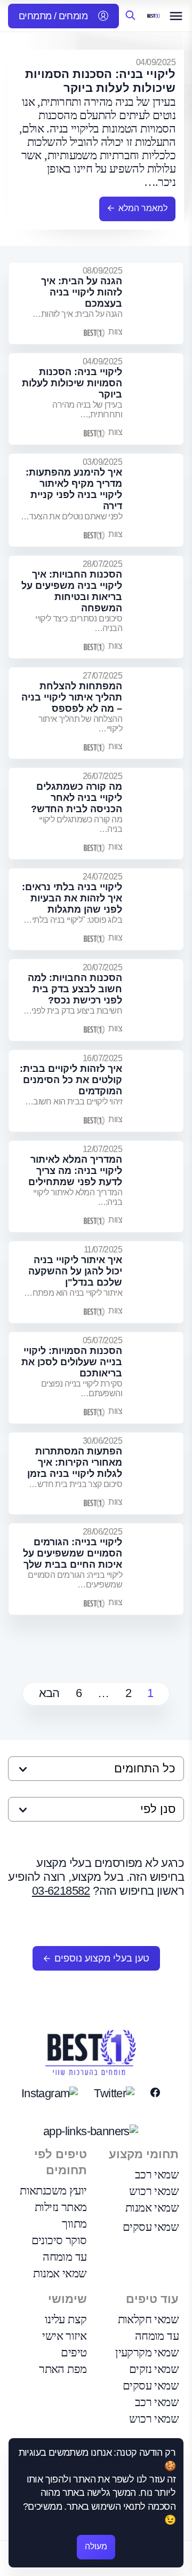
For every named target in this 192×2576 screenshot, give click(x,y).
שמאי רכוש (154, 2191)
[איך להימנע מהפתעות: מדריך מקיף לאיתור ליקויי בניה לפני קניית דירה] (157, 500)
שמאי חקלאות (148, 2319)
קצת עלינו (66, 2319)
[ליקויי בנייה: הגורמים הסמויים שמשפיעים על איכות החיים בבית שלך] (157, 1569)
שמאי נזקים (154, 2369)
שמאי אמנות (152, 2208)
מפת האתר (63, 2369)
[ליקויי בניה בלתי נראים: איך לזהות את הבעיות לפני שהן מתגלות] (157, 909)
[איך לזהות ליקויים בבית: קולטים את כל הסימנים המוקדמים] (157, 1091)
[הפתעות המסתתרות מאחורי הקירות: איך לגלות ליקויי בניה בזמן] (157, 1473)
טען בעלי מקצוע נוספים (102, 1958)
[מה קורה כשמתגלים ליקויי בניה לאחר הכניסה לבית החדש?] (157, 814)
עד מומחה (65, 2257)
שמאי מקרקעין (147, 2352)
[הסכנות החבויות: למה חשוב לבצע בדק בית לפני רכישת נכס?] (157, 1000)
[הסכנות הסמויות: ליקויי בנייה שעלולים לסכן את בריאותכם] (157, 1378)
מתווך (74, 2224)
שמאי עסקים (151, 2227)
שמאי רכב (157, 2174)
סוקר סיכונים (59, 2240)
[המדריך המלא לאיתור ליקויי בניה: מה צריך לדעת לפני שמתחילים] (157, 1186)
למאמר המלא (143, 208)
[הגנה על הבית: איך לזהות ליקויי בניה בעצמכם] (157, 303)
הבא (49, 1693)
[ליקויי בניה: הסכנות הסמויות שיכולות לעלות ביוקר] (157, 399)
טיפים (74, 2352)
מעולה (96, 2546)
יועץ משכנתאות (53, 2190)
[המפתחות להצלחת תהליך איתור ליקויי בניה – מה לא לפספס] (157, 713)
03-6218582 (61, 1891)
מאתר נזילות (61, 2207)
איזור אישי (64, 2336)
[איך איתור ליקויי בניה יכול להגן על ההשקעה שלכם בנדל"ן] (157, 1282)
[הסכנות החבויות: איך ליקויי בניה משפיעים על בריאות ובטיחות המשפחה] (157, 607)
